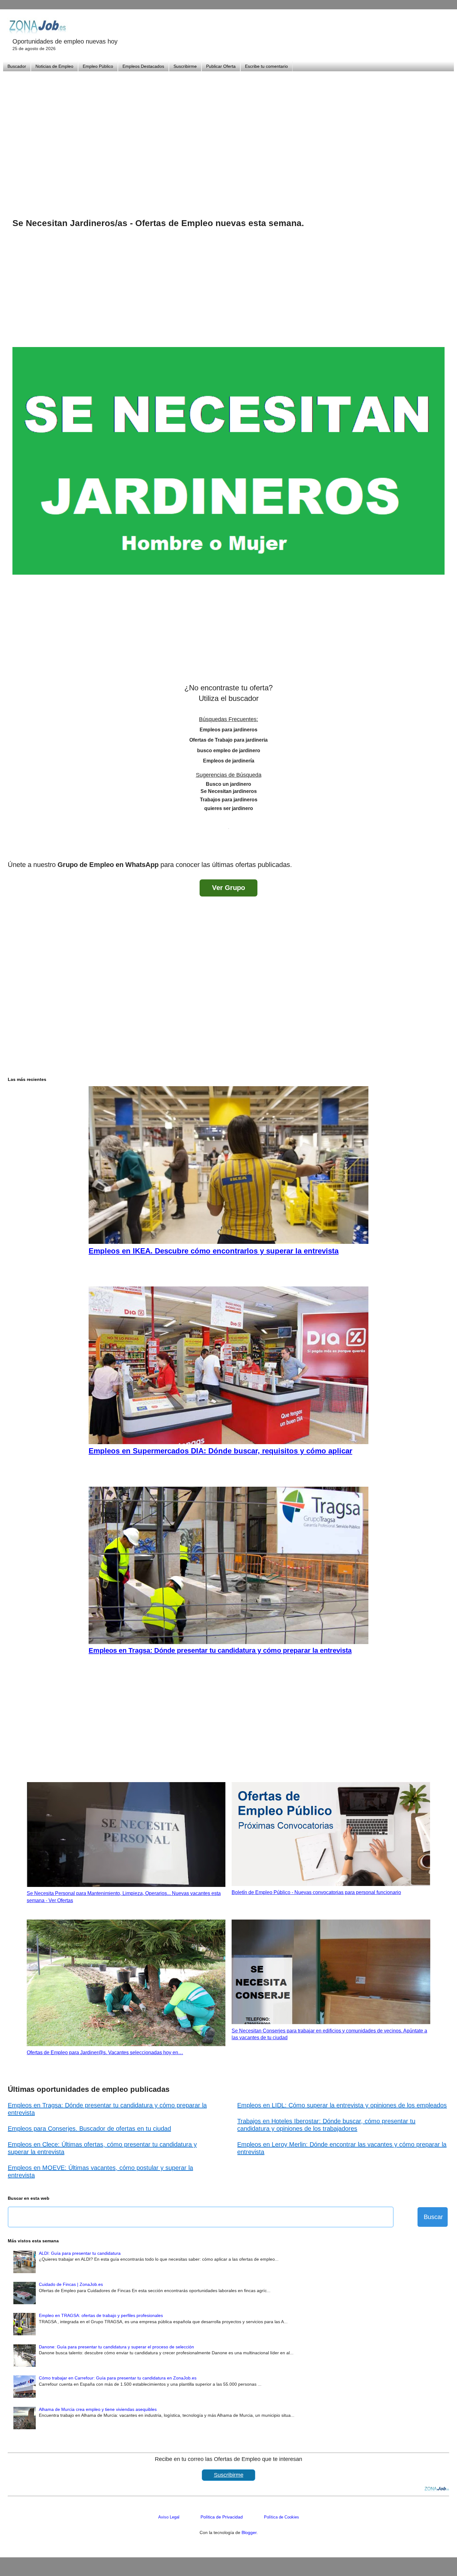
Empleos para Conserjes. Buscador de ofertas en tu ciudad (89, 2129)
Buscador (17, 66)
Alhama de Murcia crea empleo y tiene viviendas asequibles (98, 2409)
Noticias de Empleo (54, 66)
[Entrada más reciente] (14, 848)
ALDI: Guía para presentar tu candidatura (80, 2253)
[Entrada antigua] (443, 848)
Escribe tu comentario (266, 66)
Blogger (249, 2532)
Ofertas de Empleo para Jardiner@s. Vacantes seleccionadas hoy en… (105, 2052)
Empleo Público (98, 66)
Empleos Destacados (143, 66)
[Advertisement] (228, 137)
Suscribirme (185, 66)
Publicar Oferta (221, 66)
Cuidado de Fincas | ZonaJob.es (71, 2284)
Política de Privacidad (222, 2517)
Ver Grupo (228, 888)
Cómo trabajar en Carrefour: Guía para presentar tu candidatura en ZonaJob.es (118, 2378)
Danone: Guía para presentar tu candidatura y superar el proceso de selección (116, 2347)
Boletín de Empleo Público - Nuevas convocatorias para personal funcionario (316, 1892)
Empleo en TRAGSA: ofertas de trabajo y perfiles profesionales (101, 2315)
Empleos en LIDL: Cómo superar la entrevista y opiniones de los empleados (342, 2105)
